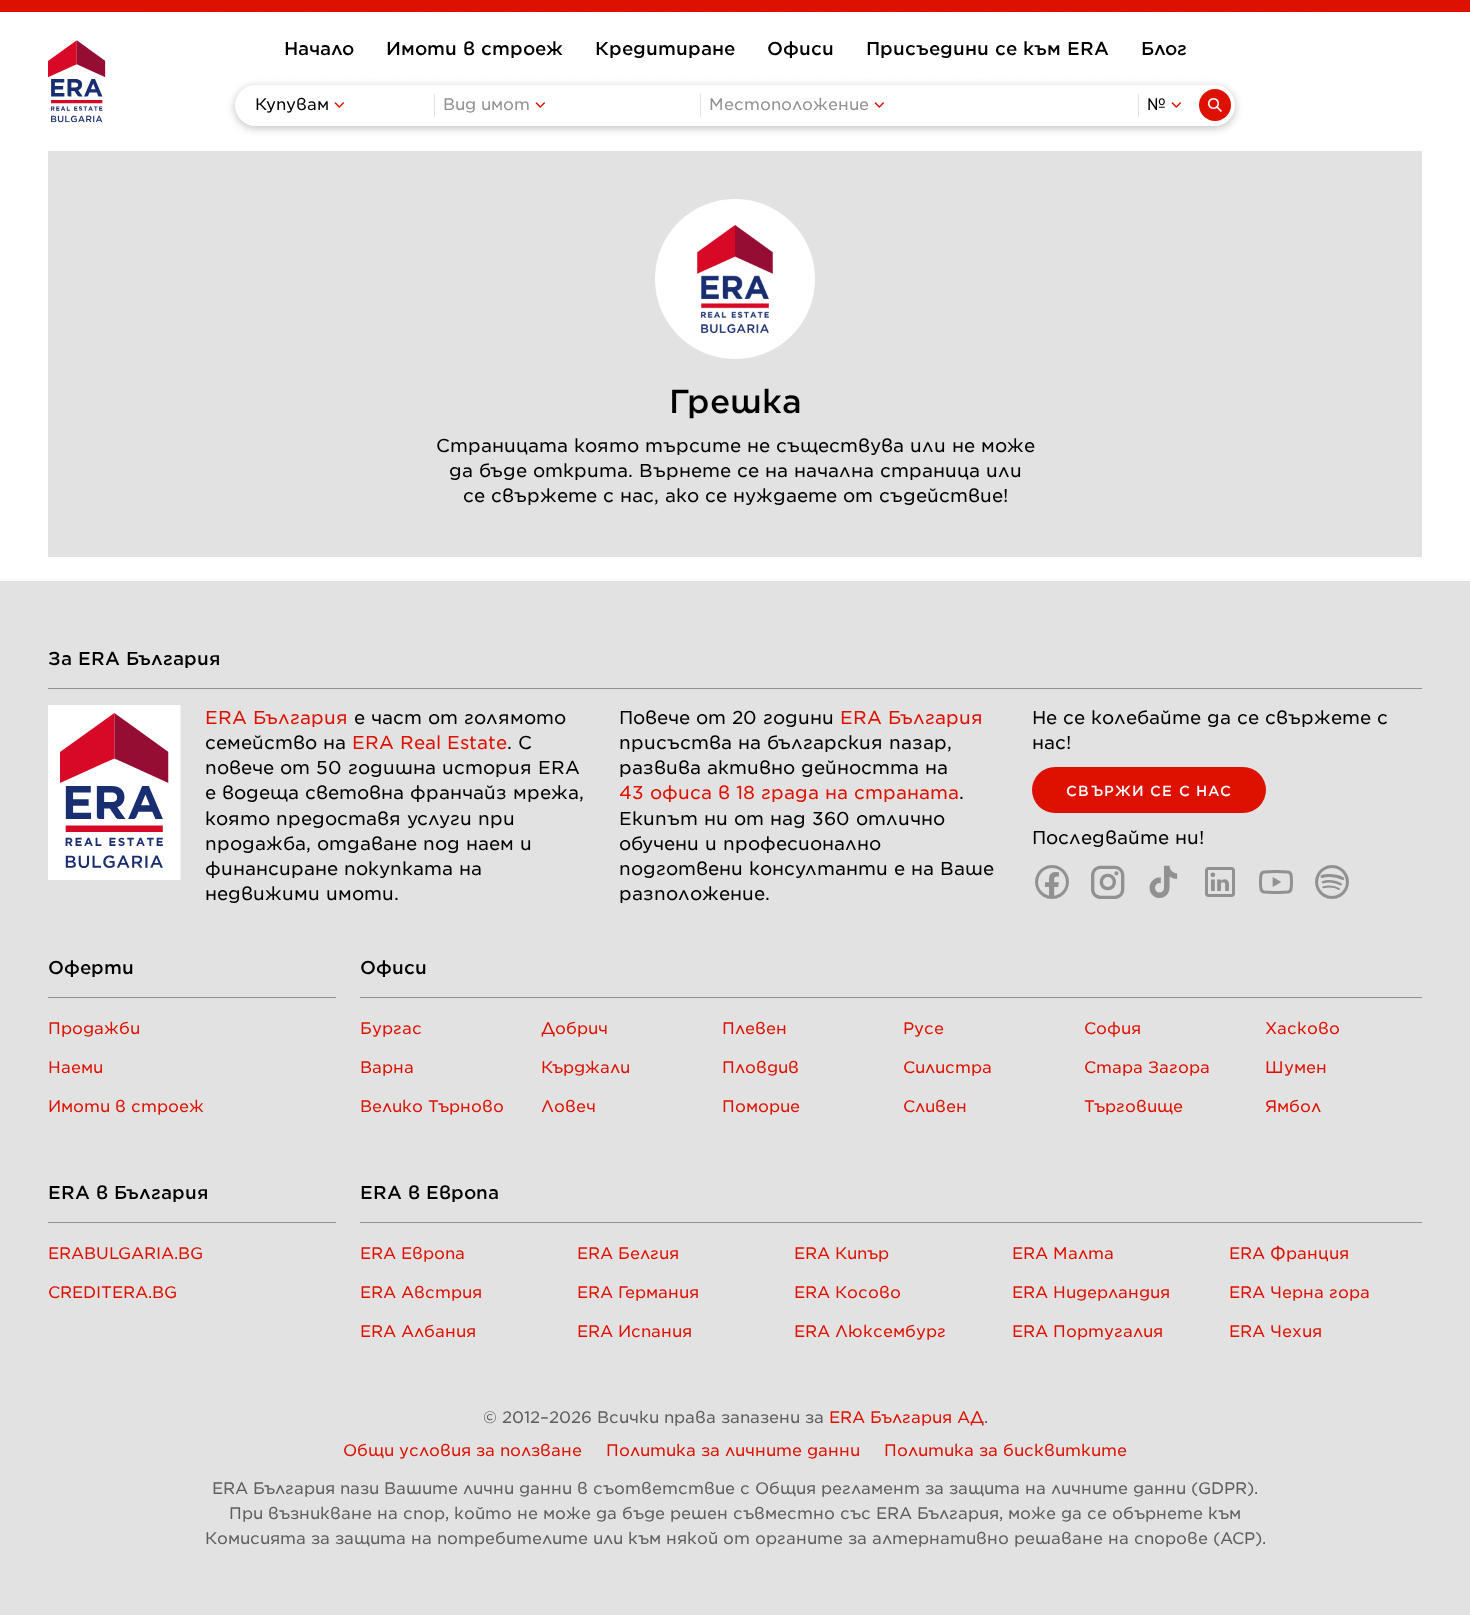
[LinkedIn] (1220, 882)
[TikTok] (1164, 882)
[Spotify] (1332, 882)
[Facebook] (1052, 882)
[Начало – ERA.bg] (76, 81)
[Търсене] (1215, 105)
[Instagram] (1108, 882)
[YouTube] (1276, 882)
